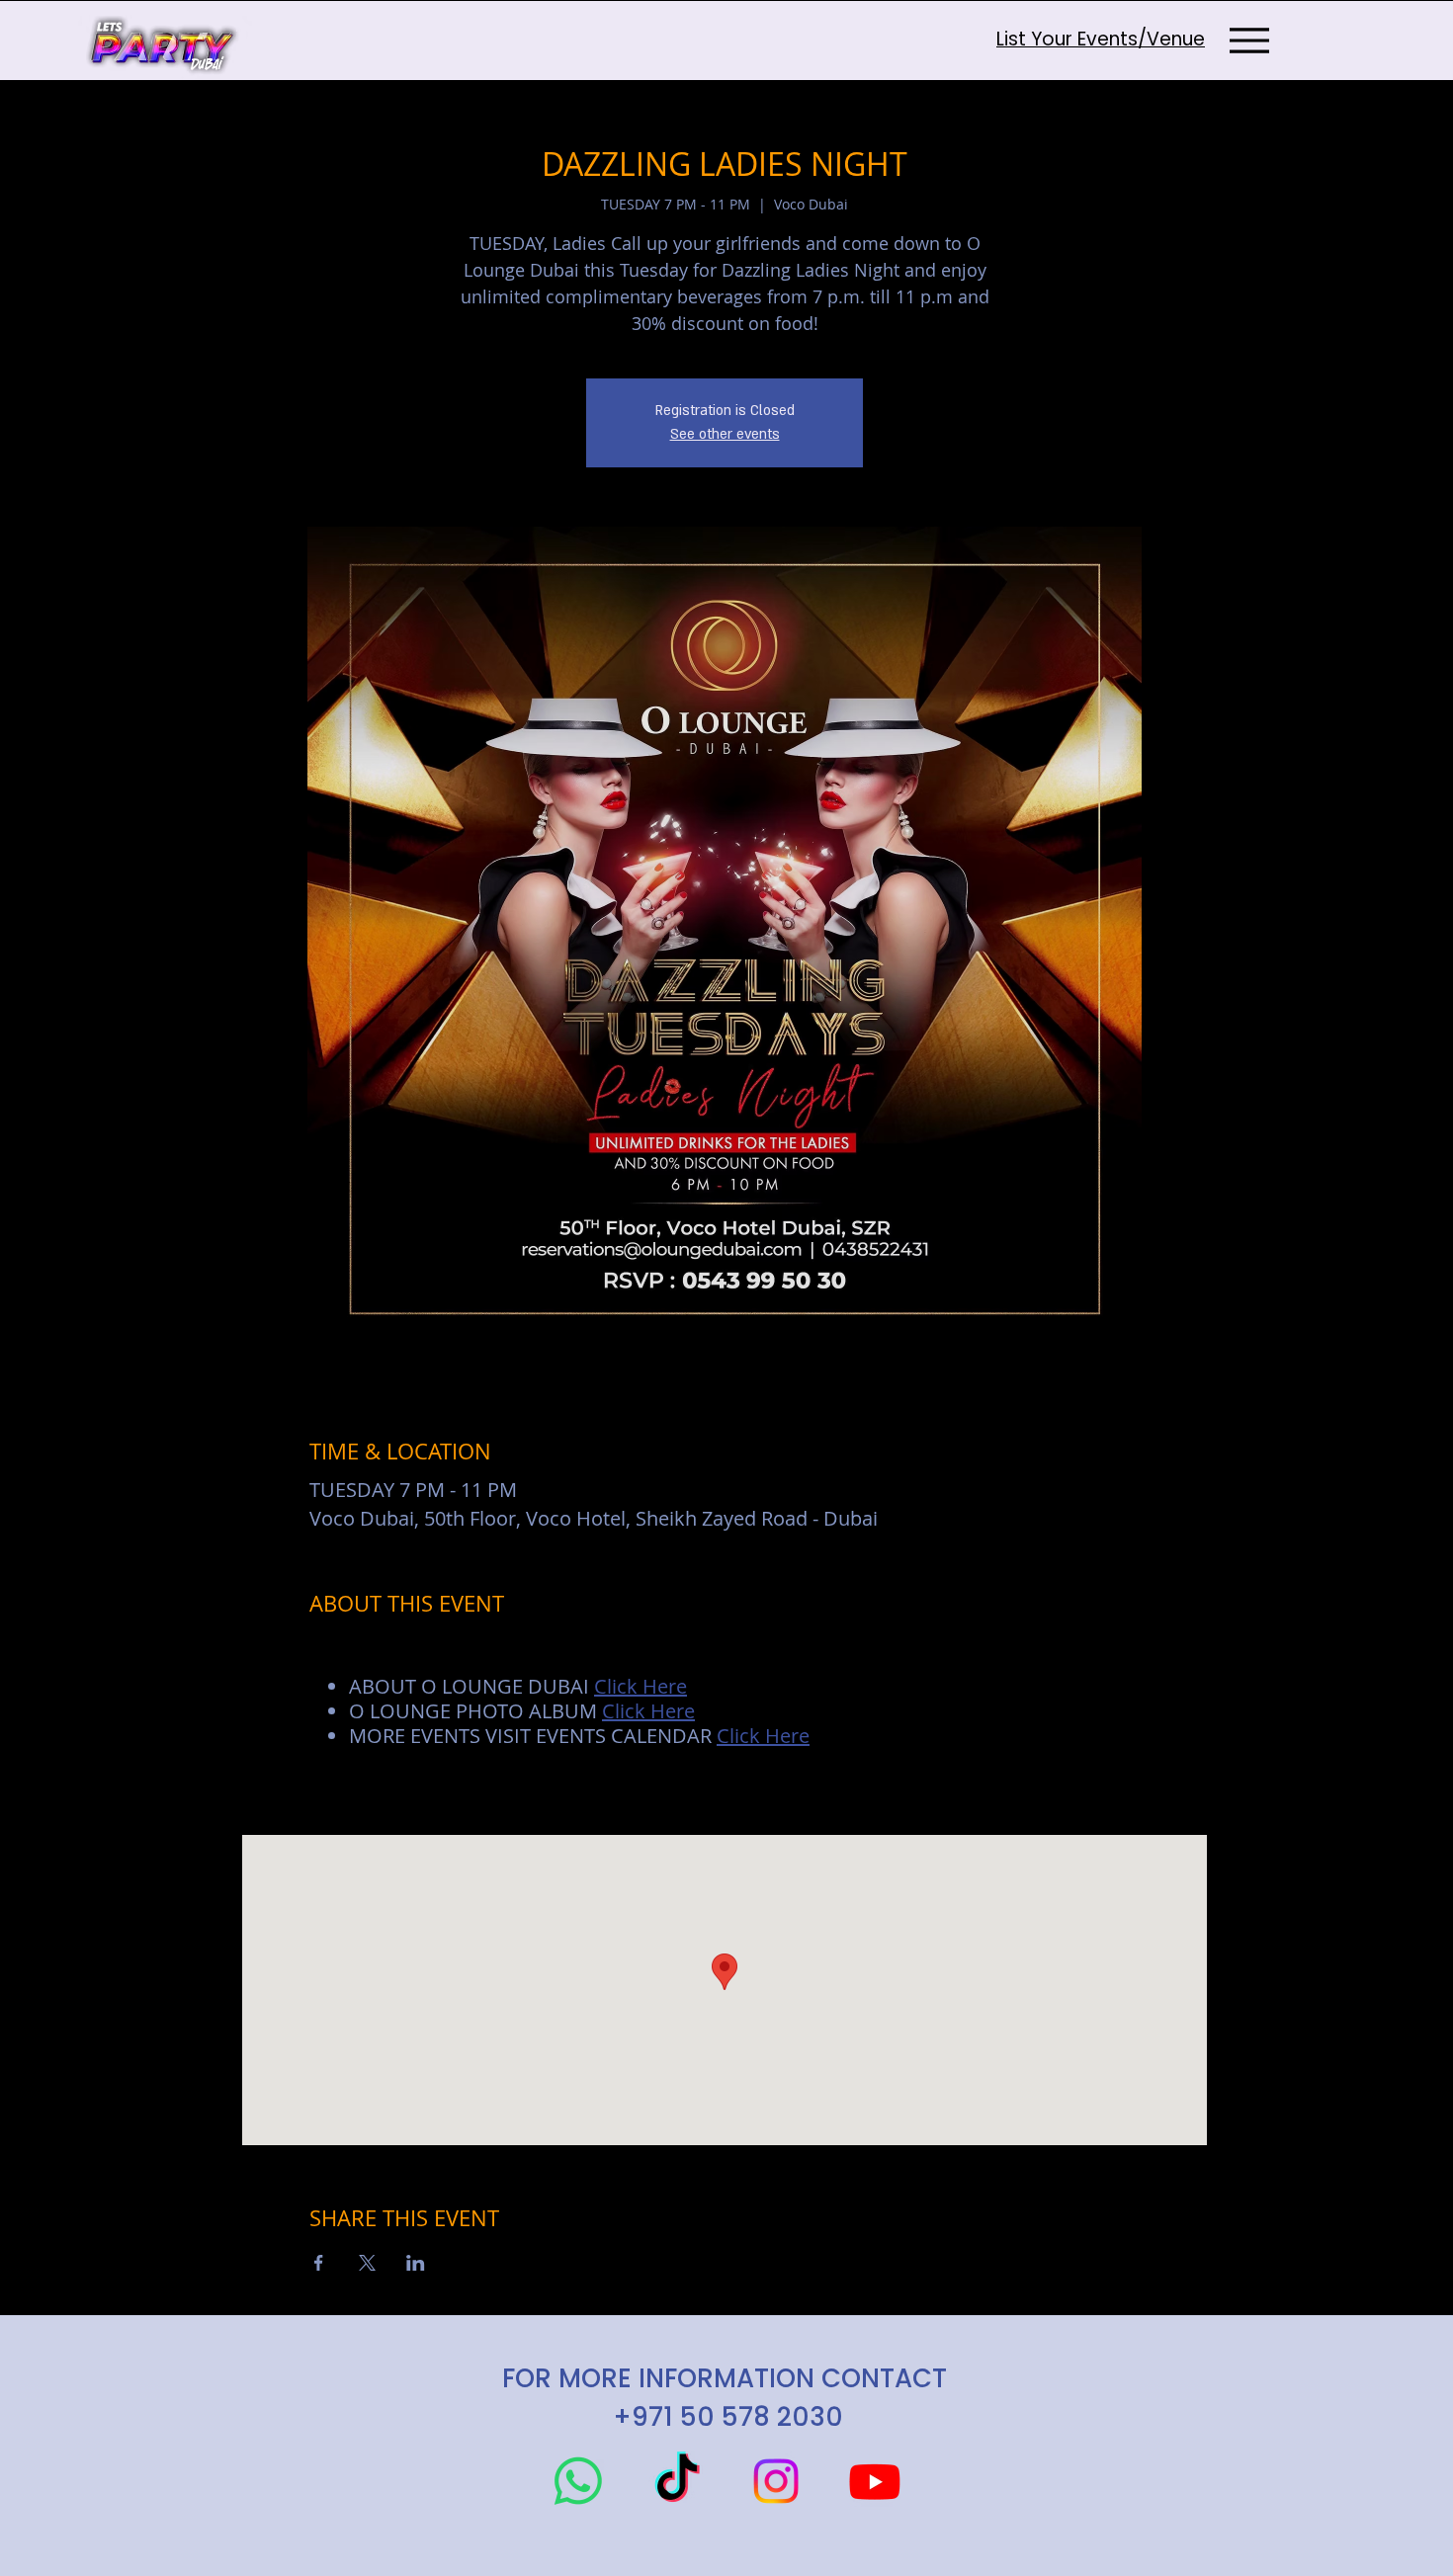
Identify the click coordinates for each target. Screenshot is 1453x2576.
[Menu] (1249, 40)
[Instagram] (776, 2481)
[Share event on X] (367, 2263)
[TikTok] (677, 2481)
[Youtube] (875, 2481)
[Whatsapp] (578, 2481)
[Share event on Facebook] (319, 2263)
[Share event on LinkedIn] (416, 2263)
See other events (725, 434)
